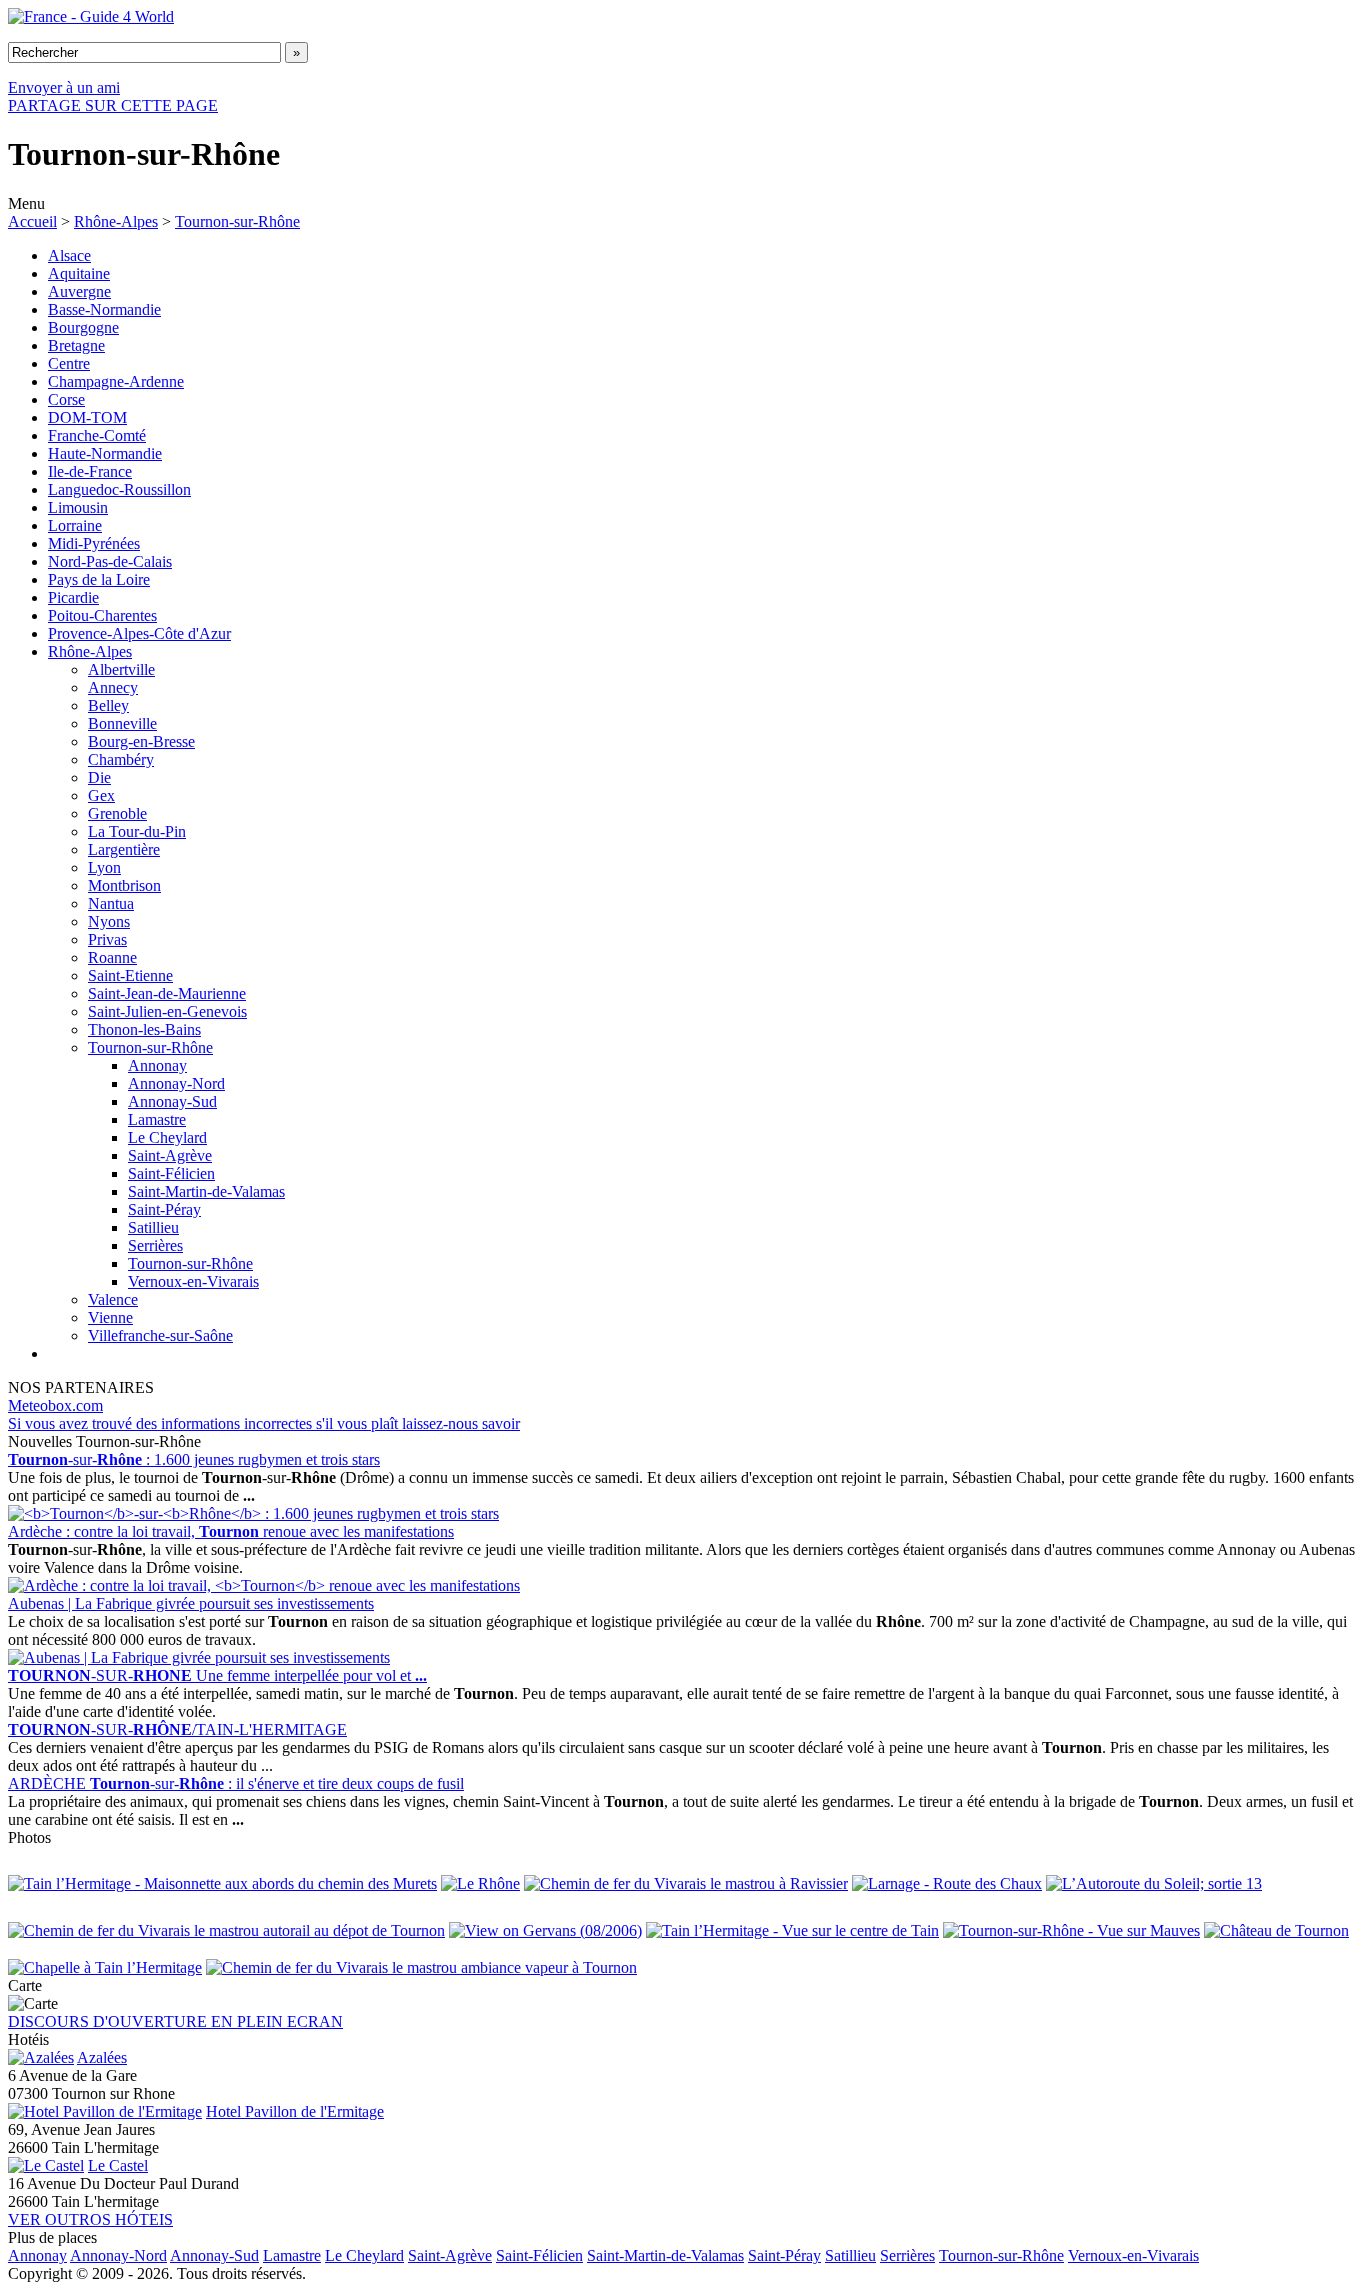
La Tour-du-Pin (137, 831)
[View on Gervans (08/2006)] (545, 1930)
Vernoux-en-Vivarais (193, 1281)
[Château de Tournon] (1276, 1930)
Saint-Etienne (130, 975)
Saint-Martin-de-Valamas (206, 1191)
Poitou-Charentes (102, 615)
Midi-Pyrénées (94, 543)
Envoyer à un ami (64, 87)
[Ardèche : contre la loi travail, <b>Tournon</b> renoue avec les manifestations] (264, 1585)
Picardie (73, 597)
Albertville (121, 669)
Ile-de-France (90, 471)
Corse (66, 399)
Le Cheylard (167, 1137)
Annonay (157, 1065)
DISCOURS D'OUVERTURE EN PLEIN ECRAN (175, 2021)
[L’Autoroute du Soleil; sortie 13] (1154, 1883)
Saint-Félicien (171, 1173)
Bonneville (122, 723)
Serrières (155, 1245)
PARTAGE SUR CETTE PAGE (113, 105)
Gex (101, 795)
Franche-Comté (97, 435)
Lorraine (75, 525)
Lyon (104, 867)
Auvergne (79, 291)
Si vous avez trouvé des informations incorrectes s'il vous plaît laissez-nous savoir (264, 1423)
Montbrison (124, 885)
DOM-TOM (87, 417)
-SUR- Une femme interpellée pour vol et (217, 1675)
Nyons (109, 921)
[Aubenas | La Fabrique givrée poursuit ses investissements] (199, 1657)
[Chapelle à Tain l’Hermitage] (105, 1967)
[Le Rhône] (480, 1883)
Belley (108, 705)
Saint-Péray (164, 1209)
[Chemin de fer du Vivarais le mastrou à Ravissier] (686, 1883)
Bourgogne (83, 327)
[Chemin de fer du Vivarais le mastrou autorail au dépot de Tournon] (226, 1930)
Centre (69, 363)
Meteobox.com (55, 1405)
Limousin (78, 507)
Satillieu (153, 1227)
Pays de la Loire (99, 579)
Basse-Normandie (104, 309)
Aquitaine (79, 273)
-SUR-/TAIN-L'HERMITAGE (177, 1729)
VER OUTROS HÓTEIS (90, 2219)
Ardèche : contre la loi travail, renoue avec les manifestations (231, 1531)
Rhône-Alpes (116, 221)
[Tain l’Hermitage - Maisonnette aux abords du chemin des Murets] (222, 1883)
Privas (107, 939)
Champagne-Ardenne (116, 381)
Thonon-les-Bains (144, 1029)
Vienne (110, 1317)
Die (99, 777)
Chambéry (121, 759)
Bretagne (76, 345)
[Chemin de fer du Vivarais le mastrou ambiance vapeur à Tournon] (421, 1967)
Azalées (102, 2057)
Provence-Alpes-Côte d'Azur (139, 633)
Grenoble (117, 813)
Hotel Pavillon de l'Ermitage (295, 2111)
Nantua (111, 903)
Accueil (32, 221)
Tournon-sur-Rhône (237, 221)
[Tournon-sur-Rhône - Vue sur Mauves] (1071, 1930)
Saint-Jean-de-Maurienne (167, 993)
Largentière (124, 849)
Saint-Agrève (170, 1155)
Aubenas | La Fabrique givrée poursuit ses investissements (191, 1603)
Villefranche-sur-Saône (160, 1335)
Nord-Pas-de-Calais (110, 561)
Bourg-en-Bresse (141, 741)
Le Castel (118, 2165)
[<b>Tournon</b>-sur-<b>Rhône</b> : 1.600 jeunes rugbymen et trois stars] (253, 1513)
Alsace (69, 255)
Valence (113, 1299)
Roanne (112, 957)
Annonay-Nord (176, 1083)
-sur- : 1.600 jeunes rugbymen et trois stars (194, 1459)
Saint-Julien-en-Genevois (167, 1011)
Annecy (113, 687)
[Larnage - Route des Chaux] (947, 1883)
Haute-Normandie (105, 453)
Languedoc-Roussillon (119, 489)
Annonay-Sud (172, 1101)
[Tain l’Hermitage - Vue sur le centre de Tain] (792, 1930)
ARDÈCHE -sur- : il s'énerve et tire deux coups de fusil (236, 1783)
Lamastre (157, 1119)
